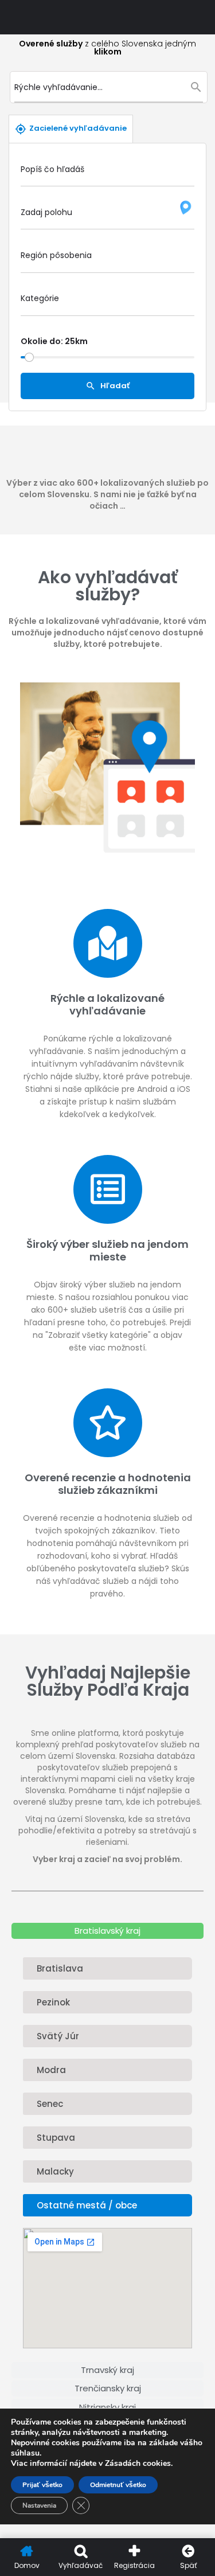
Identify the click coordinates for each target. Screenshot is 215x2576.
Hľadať (114, 385)
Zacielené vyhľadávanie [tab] (78, 128)
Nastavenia (39, 2505)
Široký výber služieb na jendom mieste (107, 1251)
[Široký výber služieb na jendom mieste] (108, 1189)
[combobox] (107, 259)
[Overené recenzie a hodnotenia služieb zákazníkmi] (108, 1423)
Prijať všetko (42, 2485)
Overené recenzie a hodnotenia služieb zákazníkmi (108, 1484)
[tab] (107, 1931)
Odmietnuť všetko (118, 2485)
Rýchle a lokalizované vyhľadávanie (107, 1005)
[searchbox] (106, 258)
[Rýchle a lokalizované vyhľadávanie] (108, 943)
